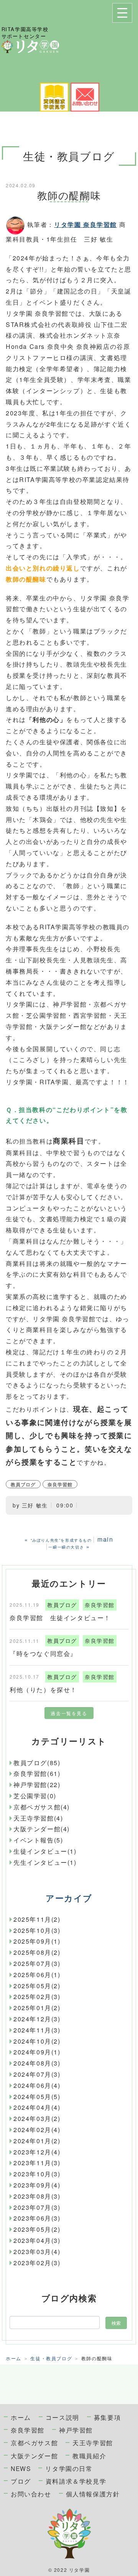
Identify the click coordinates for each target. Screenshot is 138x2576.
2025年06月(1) (37, 1975)
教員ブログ (23, 1484)
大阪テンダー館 (34, 2456)
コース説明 (62, 2417)
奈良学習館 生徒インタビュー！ (60, 1618)
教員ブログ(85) (37, 1763)
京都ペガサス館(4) (42, 1807)
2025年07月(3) (37, 1963)
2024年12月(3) (37, 2019)
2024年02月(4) (37, 2130)
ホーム (14, 2358)
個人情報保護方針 (93, 2494)
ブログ (21, 2481)
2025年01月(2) (37, 2008)
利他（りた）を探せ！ (43, 1690)
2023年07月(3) (37, 2207)
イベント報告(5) (38, 1840)
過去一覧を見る (69, 1713)
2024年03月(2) (37, 2118)
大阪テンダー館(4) (42, 1829)
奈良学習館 (60, 1484)
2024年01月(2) (37, 2141)
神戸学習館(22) (37, 1785)
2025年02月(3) (37, 1997)
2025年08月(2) (37, 1952)
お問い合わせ (31, 2494)
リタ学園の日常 (69, 2468)
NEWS (21, 2468)
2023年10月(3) (37, 2174)
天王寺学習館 (93, 2443)
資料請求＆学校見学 (76, 2481)
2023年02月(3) (37, 2263)
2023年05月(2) (37, 2229)
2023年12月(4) (37, 2152)
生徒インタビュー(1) (45, 1851)
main (105, 1539)
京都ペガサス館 (34, 2443)
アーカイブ (69, 1898)
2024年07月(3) (37, 2074)
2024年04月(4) (37, 2107)
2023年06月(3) (37, 2218)
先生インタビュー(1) (45, 1862)
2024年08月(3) (37, 2063)
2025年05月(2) (37, 1986)
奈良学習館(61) (37, 1773)
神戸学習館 (76, 2430)
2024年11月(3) (37, 2030)
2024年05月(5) (37, 2097)
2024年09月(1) (37, 2052)
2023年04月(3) (37, 2240)
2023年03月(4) (37, 2252)
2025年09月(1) (37, 1941)
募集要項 (107, 2417)
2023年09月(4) (37, 2185)
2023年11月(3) (37, 2163)
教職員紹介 (89, 2456)
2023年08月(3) (37, 2196)
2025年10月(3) (37, 1930)
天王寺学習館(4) (38, 1818)
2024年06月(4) (37, 2085)
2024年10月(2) (37, 2041)
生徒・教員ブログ (51, 2358)
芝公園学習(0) (35, 1796)
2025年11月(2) (37, 1919)
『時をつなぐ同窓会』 (43, 1653)
